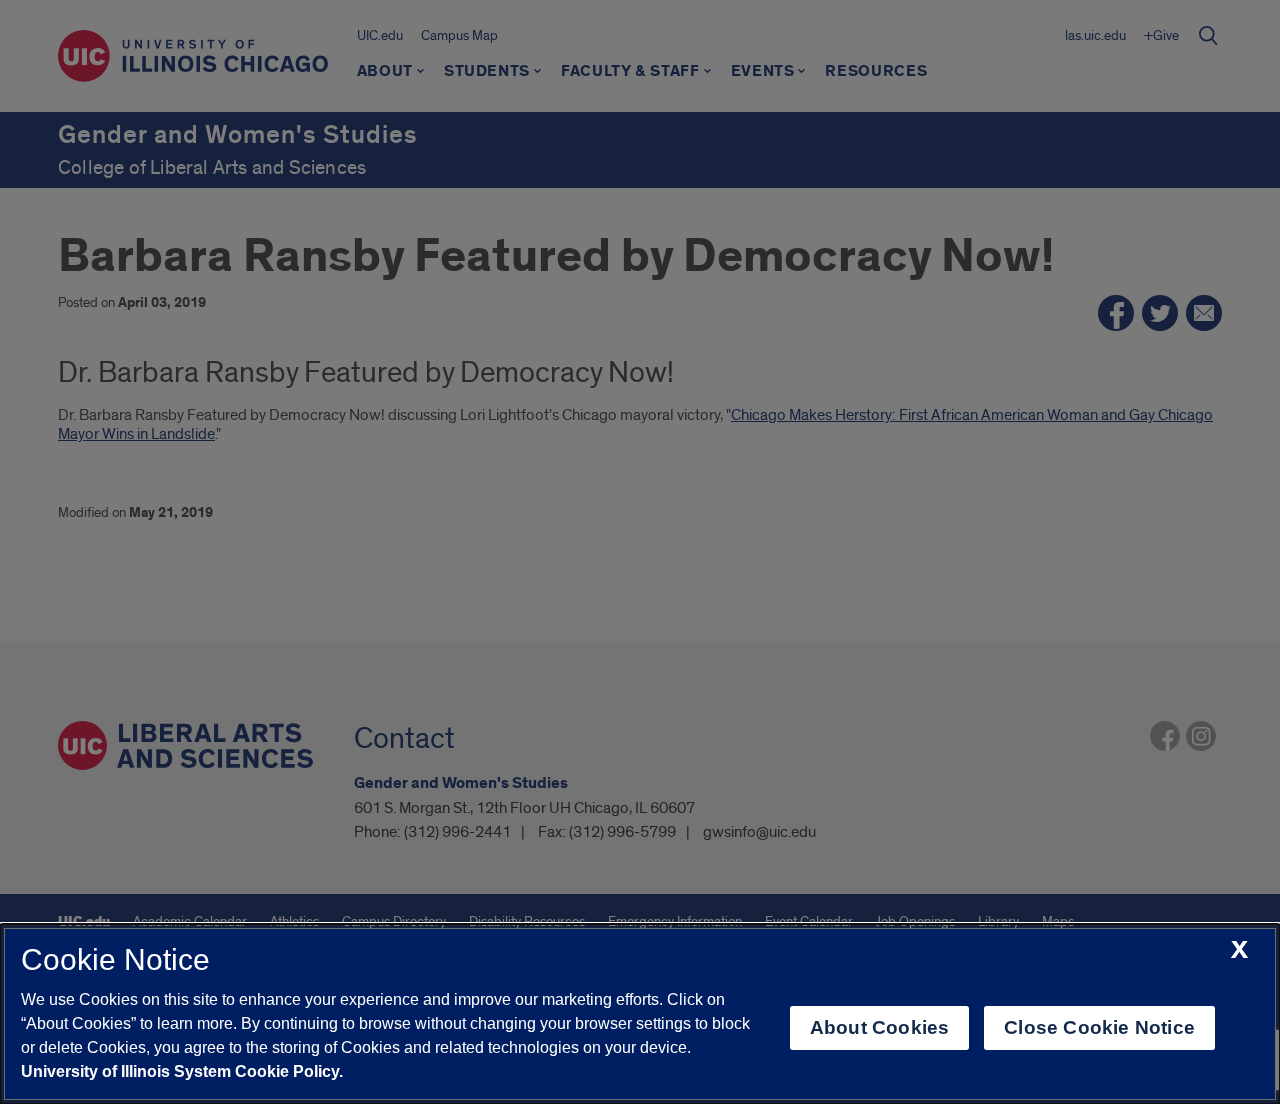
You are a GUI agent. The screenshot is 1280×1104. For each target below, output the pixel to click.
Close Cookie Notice (1099, 1027)
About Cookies (879, 1027)
